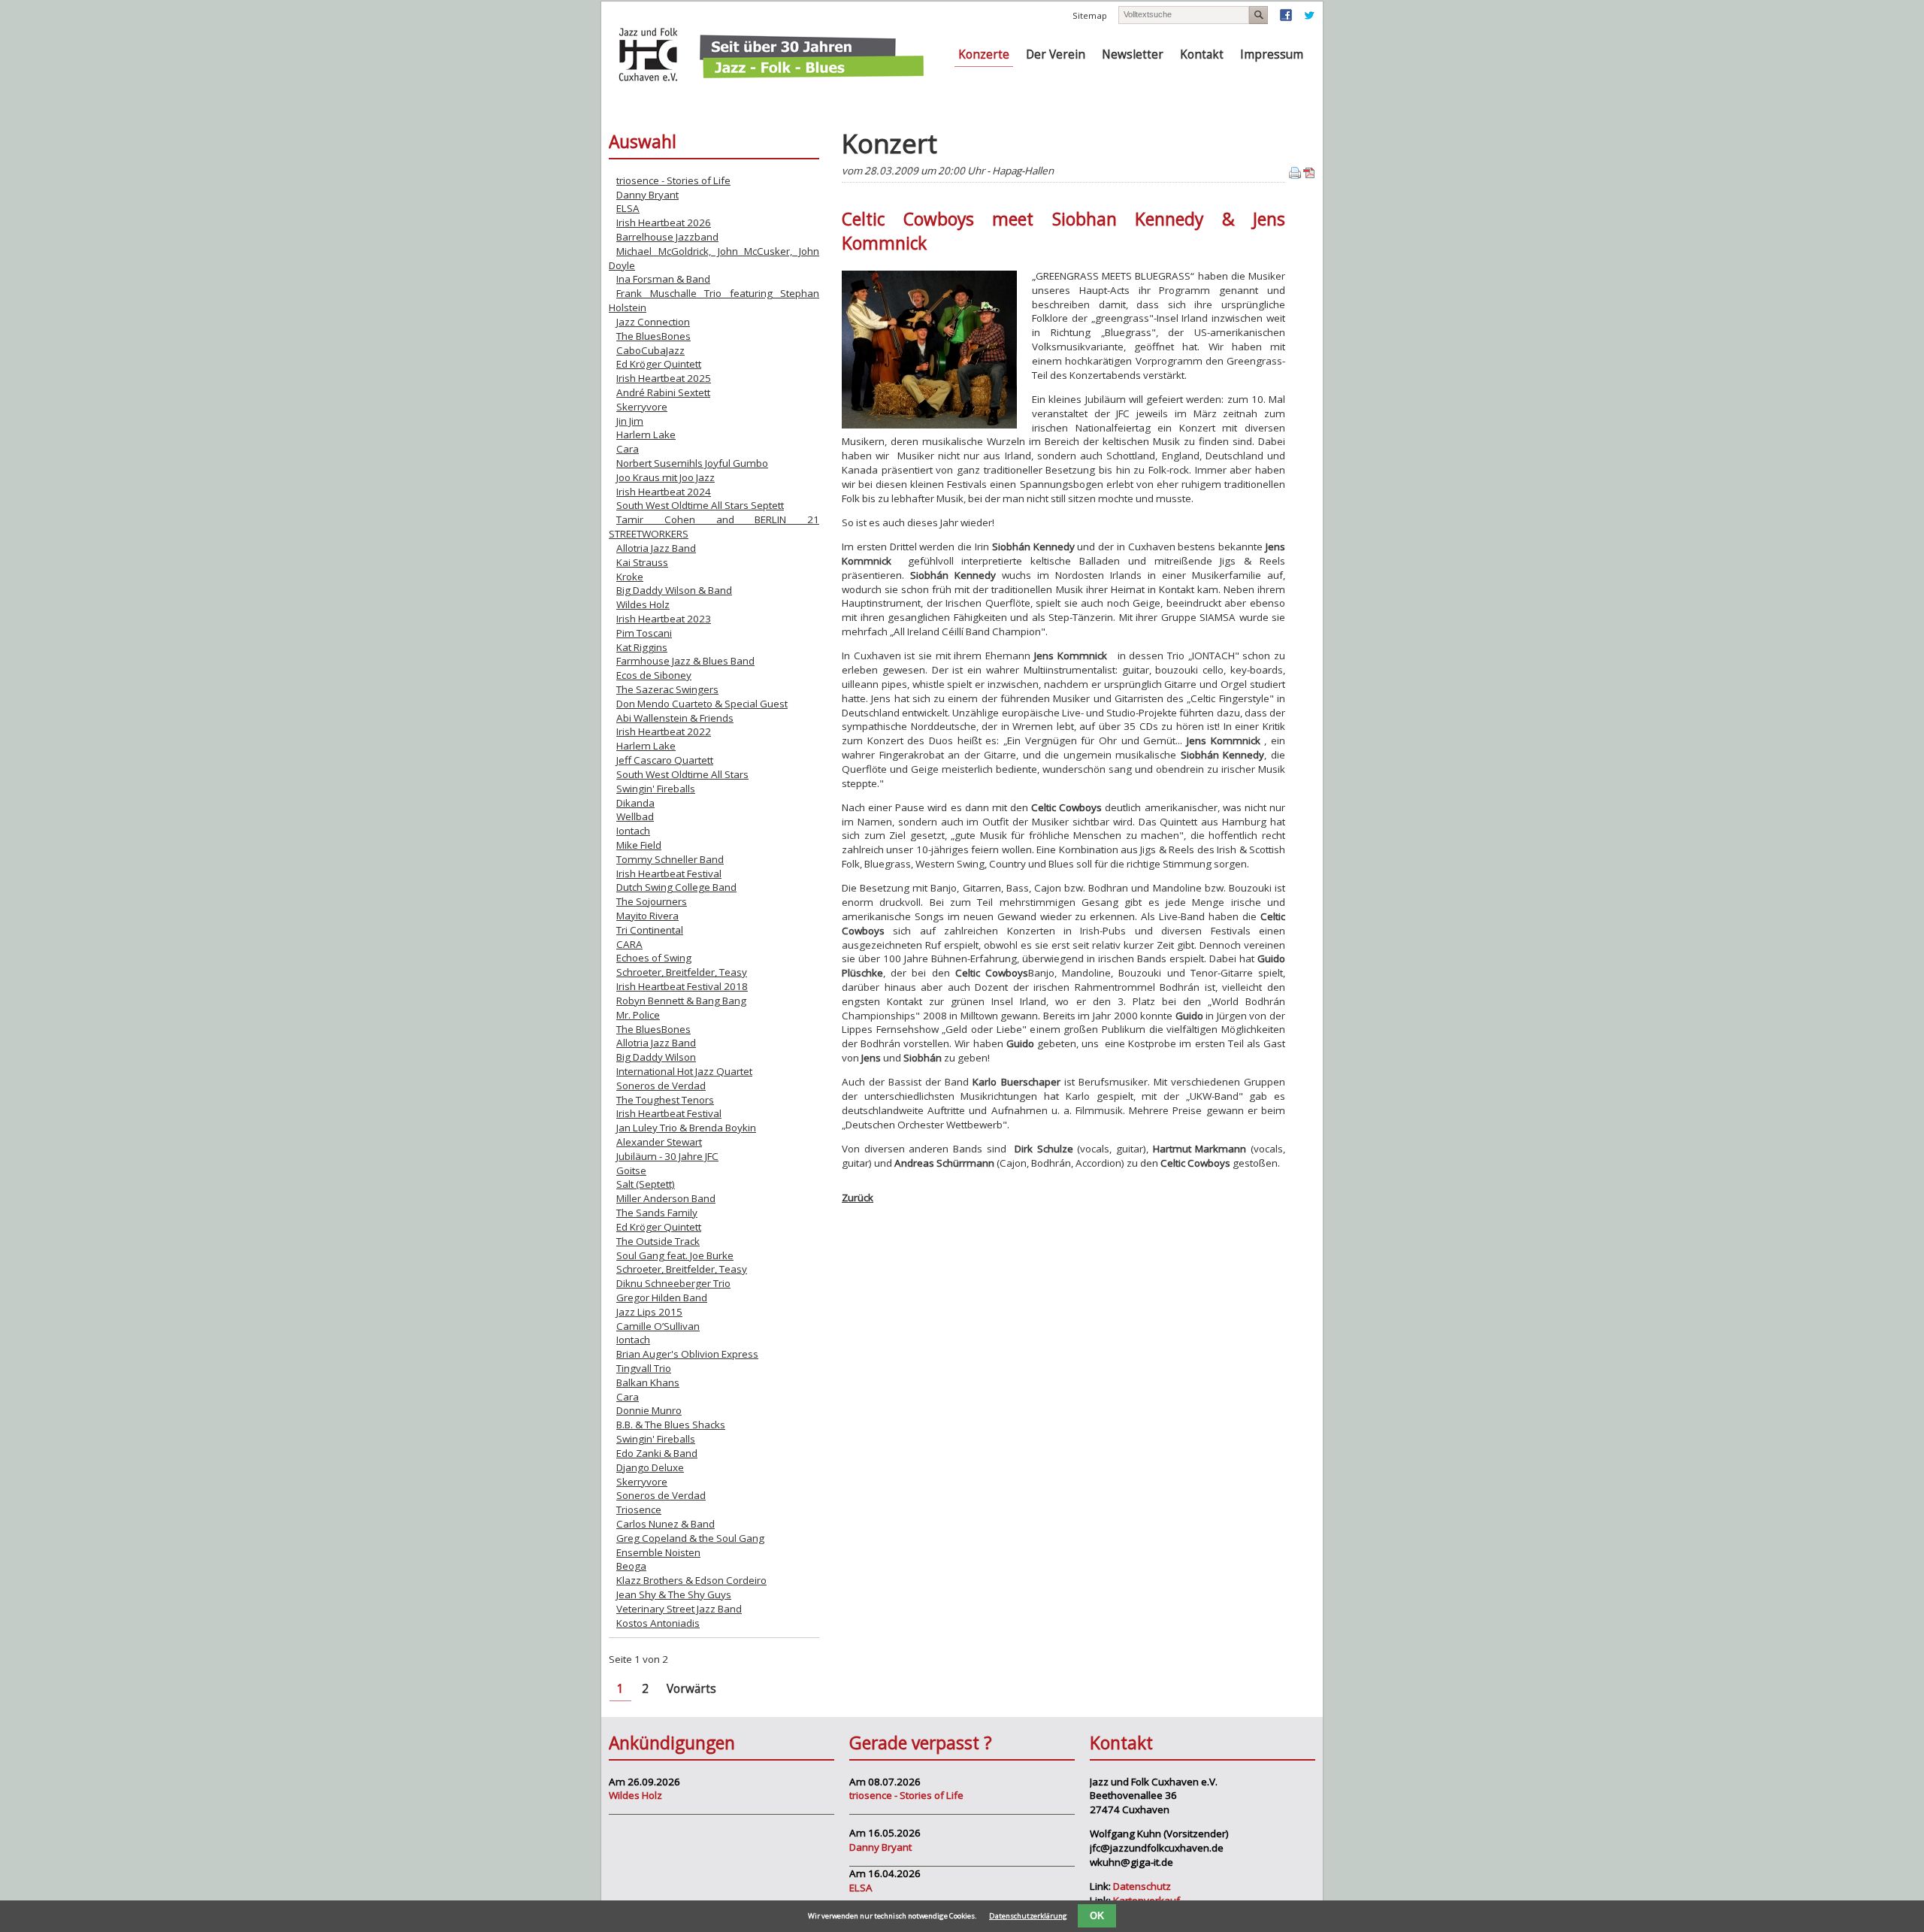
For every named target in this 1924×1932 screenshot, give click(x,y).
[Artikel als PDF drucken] (1309, 175)
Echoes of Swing (654, 958)
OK (1097, 1916)
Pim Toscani (644, 633)
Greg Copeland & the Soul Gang (690, 1538)
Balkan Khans (648, 1382)
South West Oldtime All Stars (682, 774)
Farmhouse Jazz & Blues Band (685, 661)
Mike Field (639, 845)
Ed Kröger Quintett (659, 364)
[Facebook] (1286, 18)
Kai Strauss (642, 562)
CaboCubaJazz (650, 350)
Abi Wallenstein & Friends (675, 718)
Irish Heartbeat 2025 (664, 378)
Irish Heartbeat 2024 (664, 492)
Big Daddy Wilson (656, 1057)
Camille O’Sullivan (658, 1326)
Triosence (639, 1510)
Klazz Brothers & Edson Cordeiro (691, 1580)
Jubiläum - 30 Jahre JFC (667, 1156)
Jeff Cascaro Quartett (665, 760)
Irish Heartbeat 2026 (664, 223)
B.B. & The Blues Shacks (671, 1425)
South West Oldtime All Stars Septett (700, 505)
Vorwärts (691, 1689)
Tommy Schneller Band (670, 859)
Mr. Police (638, 1015)
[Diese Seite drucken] (1295, 175)
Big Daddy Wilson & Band (674, 590)
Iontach (633, 831)
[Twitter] (1309, 18)
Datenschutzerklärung (1028, 1916)
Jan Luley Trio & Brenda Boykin (686, 1128)
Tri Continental (650, 930)
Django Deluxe (650, 1467)
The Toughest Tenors (665, 1100)
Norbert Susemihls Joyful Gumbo (692, 463)
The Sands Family (657, 1213)
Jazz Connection (653, 322)
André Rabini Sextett (663, 392)
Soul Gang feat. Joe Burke (675, 1255)
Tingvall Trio (644, 1368)
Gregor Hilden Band (662, 1298)
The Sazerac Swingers (667, 689)
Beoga (631, 1566)
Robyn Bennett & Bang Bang (681, 1001)
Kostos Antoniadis (658, 1623)
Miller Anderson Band (666, 1198)
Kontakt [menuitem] (1202, 55)
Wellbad (635, 816)
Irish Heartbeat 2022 (664, 731)
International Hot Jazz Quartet (684, 1071)
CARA (629, 944)
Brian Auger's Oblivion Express (687, 1354)
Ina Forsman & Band (663, 279)
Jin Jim (630, 421)
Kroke (630, 577)
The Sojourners (652, 901)
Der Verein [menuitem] (1056, 55)
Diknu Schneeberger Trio (673, 1283)
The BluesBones (653, 336)
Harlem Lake (646, 435)
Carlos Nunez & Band (666, 1524)
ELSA (628, 208)
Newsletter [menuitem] (1133, 55)
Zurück (858, 1198)
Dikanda (635, 803)
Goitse (631, 1170)
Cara (628, 449)
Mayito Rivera (647, 916)
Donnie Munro (649, 1410)
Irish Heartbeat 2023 (664, 619)
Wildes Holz (643, 604)
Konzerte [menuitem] (984, 55)
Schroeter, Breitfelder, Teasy (682, 972)
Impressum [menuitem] (1272, 55)
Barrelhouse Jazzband (667, 237)
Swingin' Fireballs (656, 789)
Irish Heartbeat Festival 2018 (682, 986)
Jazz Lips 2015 (649, 1312)
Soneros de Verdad (661, 1086)
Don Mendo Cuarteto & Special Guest (702, 704)
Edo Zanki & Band (657, 1453)
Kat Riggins (642, 647)
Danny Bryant (647, 195)
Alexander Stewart (659, 1142)
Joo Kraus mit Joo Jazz (666, 477)
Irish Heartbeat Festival (669, 874)
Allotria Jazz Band (656, 548)
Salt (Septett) (646, 1184)
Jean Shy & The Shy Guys (674, 1594)
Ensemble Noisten (658, 1552)
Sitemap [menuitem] (1090, 15)
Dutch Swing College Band (676, 887)
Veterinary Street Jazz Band (679, 1609)
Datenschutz (1142, 1886)
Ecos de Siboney (654, 675)
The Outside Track (658, 1241)
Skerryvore (642, 407)
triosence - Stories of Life (673, 180)
